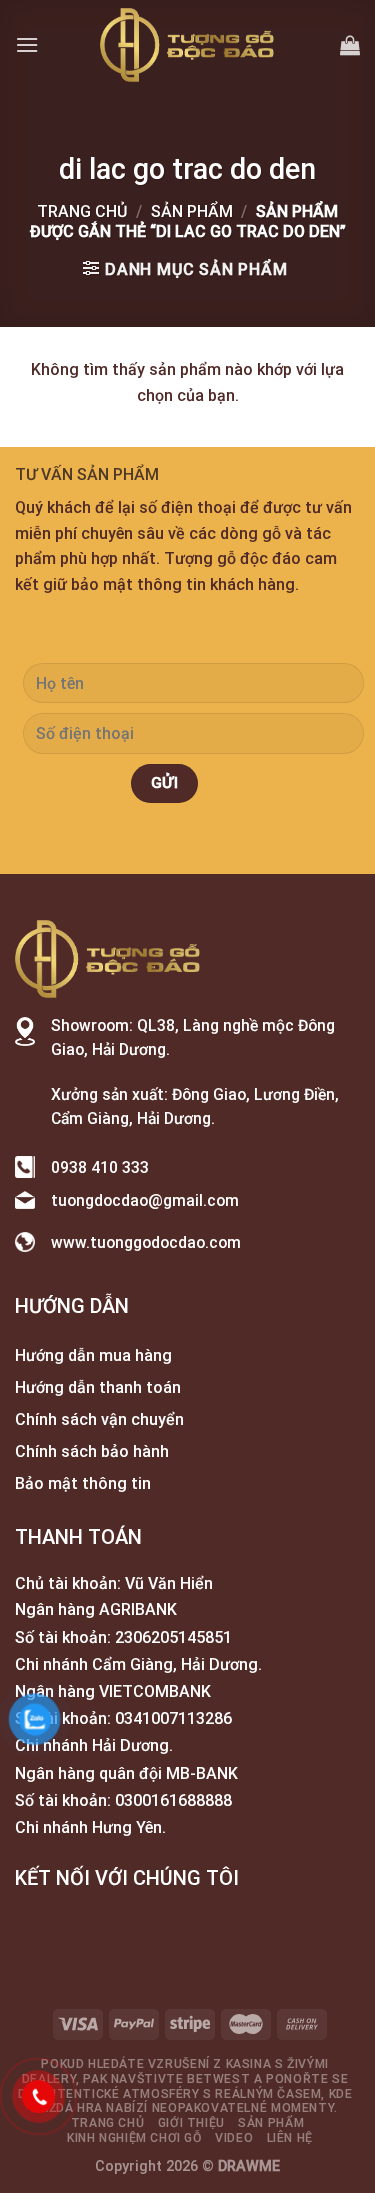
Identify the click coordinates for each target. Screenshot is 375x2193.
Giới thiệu (191, 2123)
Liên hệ (290, 2138)
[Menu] (27, 44)
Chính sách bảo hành (92, 1451)
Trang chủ (82, 211)
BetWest (218, 2079)
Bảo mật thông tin (83, 1483)
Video (234, 2138)
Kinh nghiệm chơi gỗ (134, 2138)
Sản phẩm (192, 211)
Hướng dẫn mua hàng (93, 1355)
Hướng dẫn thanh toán (98, 1387)
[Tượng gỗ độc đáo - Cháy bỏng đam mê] (188, 45)
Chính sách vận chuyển (99, 1419)
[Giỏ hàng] (350, 45)
